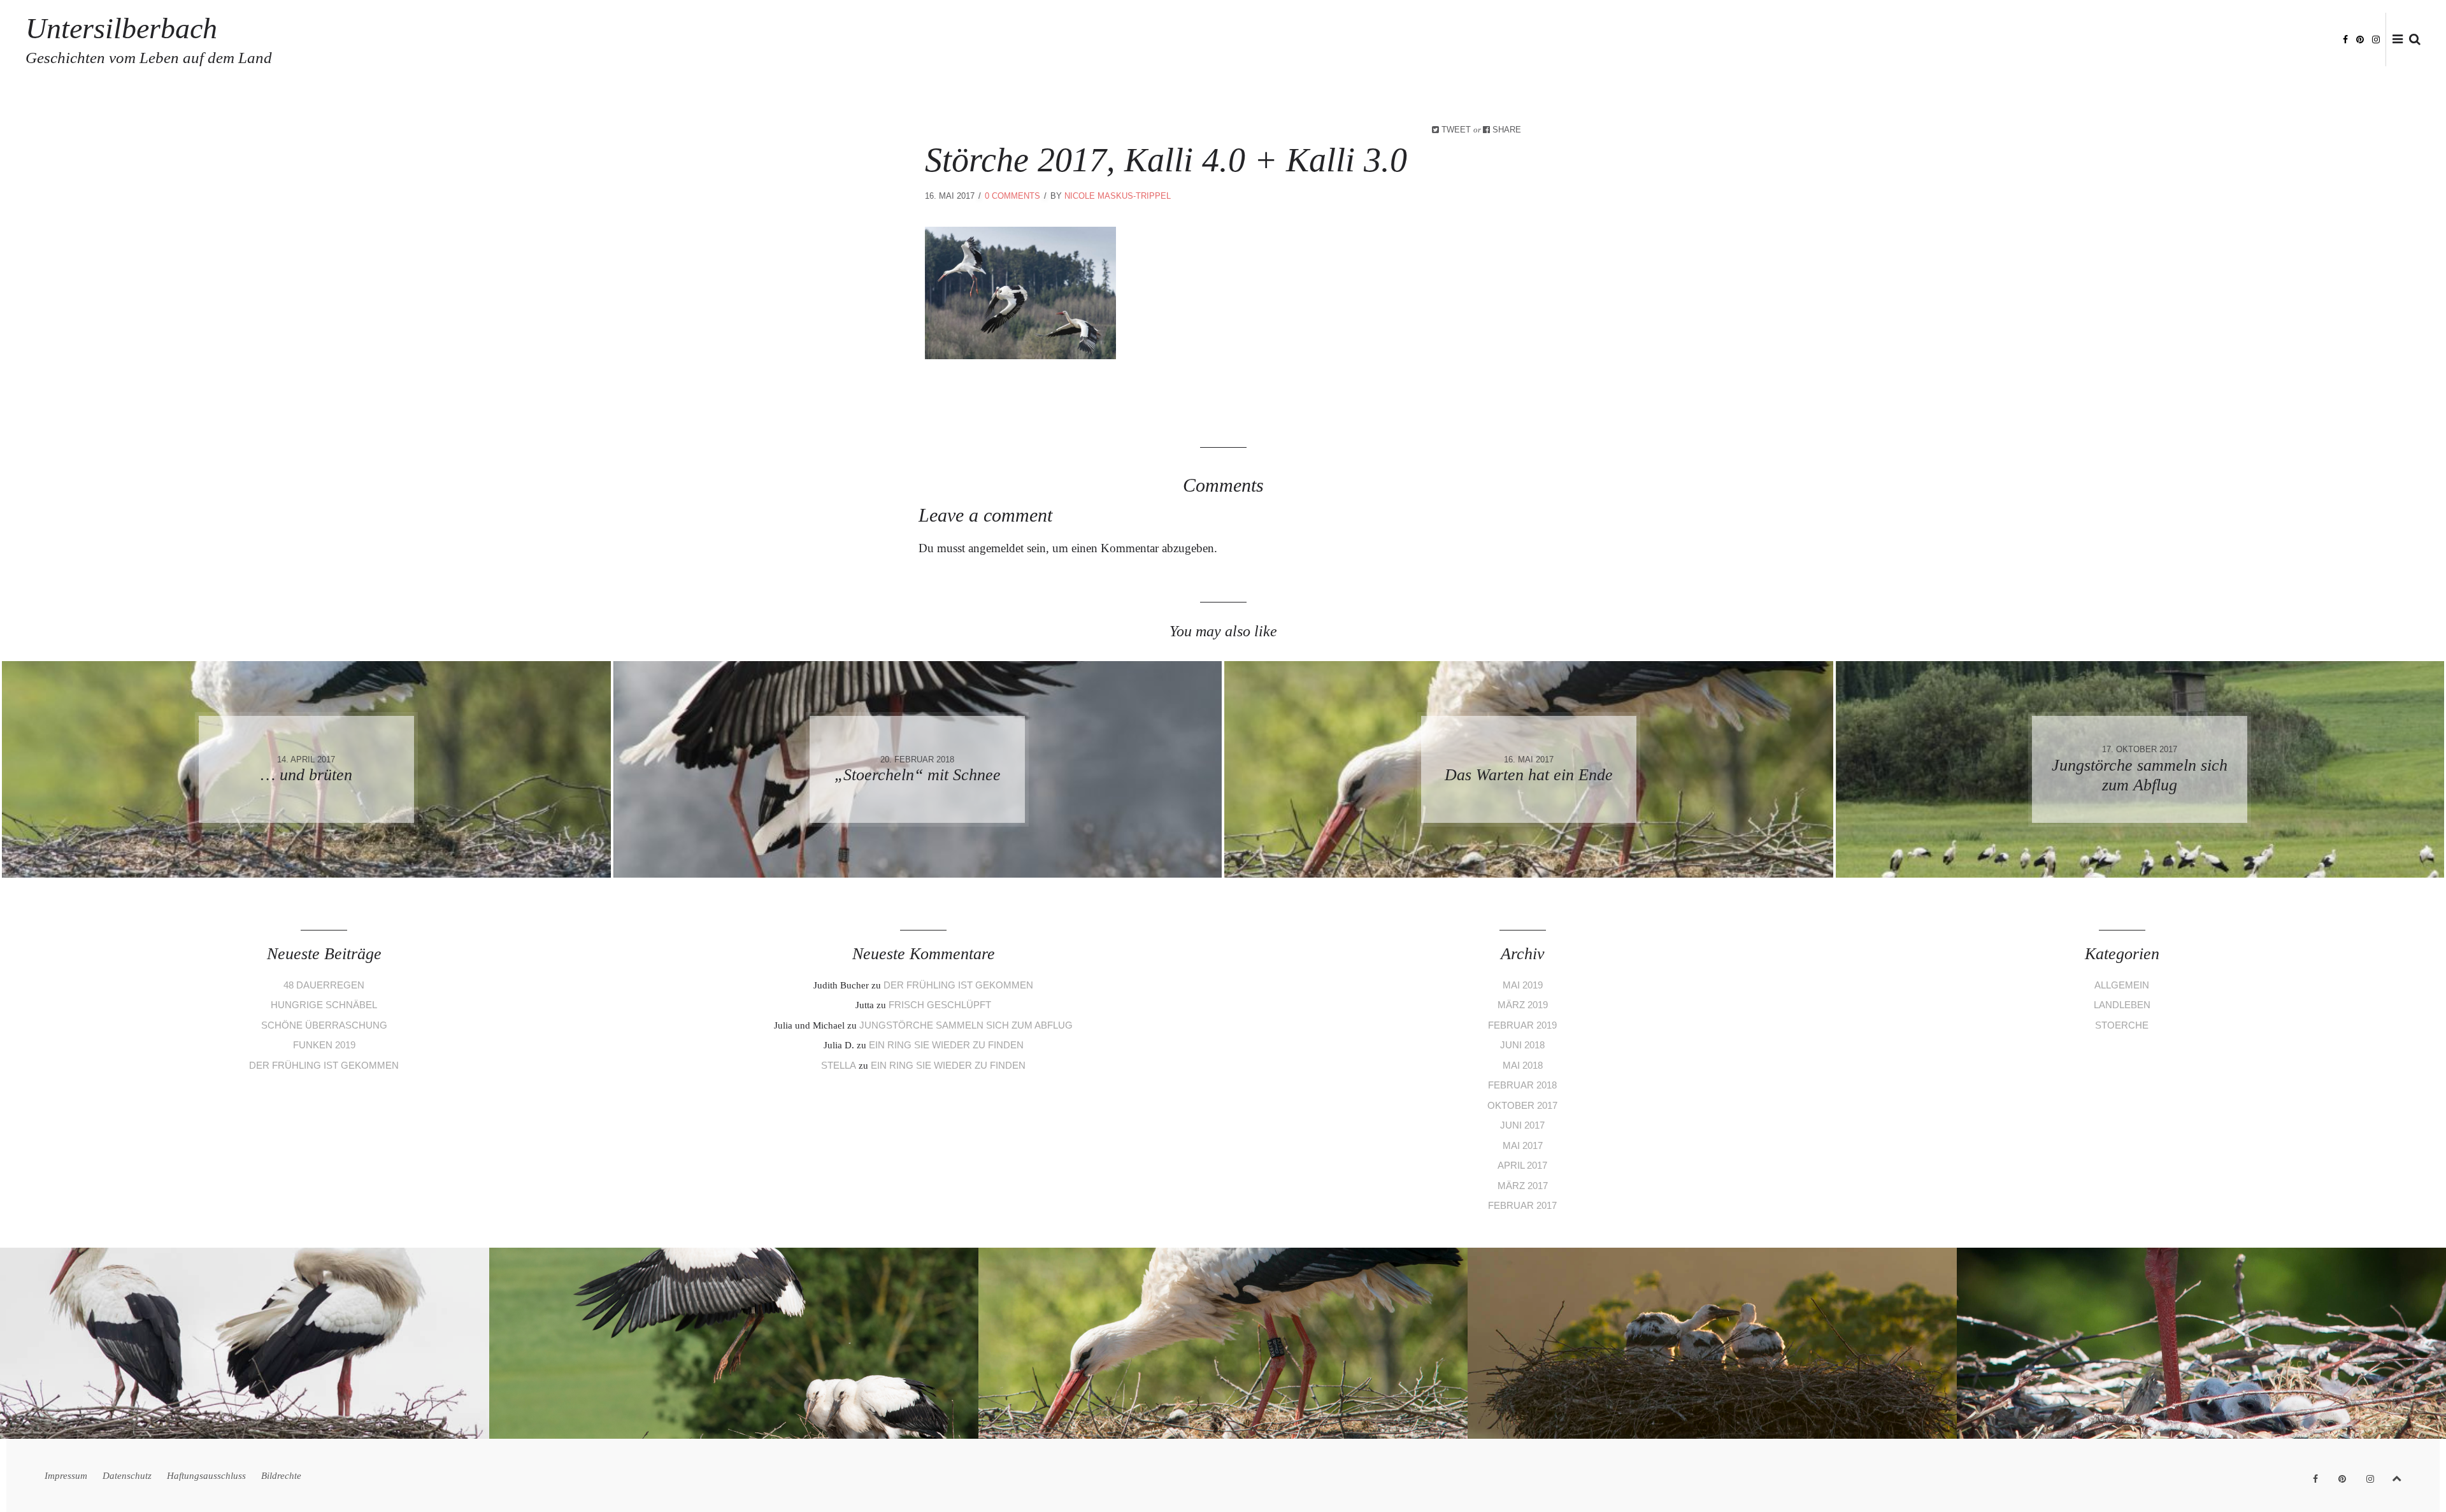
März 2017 (1523, 1186)
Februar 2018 (1522, 1085)
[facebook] (2345, 39)
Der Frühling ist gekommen (324, 1065)
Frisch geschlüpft (940, 1005)
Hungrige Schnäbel (324, 1005)
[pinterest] (2360, 39)
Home (2006, 40)
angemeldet (996, 548)
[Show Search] (2412, 40)
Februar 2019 (1522, 1025)
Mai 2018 (1523, 1065)
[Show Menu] (2394, 40)
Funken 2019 (324, 1045)
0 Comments (1012, 196)
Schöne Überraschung (324, 1025)
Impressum (2056, 40)
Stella (839, 1065)
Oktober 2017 (1522, 1105)
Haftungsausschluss (2215, 40)
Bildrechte (2303, 40)
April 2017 (1522, 1165)
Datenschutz (2123, 40)
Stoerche (2122, 1025)
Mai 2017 (1523, 1145)
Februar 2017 (1522, 1205)
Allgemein (2122, 985)
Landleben (2122, 1005)
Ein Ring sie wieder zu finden (946, 1045)
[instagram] (2376, 39)
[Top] (2397, 1476)
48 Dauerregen (324, 985)
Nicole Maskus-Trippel (1118, 196)
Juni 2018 (1522, 1045)
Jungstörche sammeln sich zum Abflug (966, 1025)
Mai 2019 (1523, 985)
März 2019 (1523, 1005)
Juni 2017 (1522, 1125)
